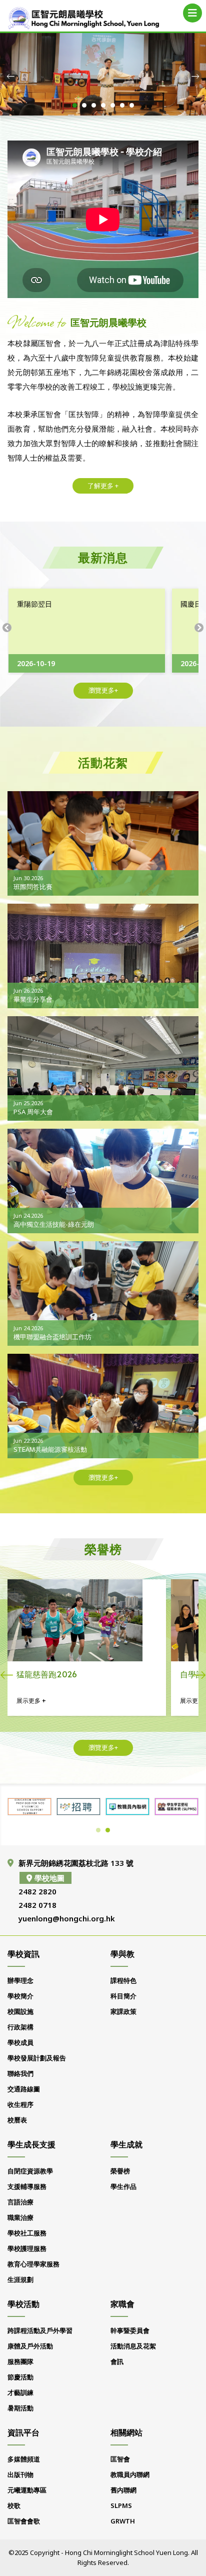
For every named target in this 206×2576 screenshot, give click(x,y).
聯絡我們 (20, 2073)
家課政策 (123, 2011)
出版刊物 (20, 2474)
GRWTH (123, 2521)
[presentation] (11, 76)
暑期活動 (20, 2408)
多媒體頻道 (24, 2459)
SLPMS (121, 2505)
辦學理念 (20, 1980)
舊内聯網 (123, 2490)
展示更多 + (32, 1701)
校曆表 (17, 2120)
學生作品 (123, 2186)
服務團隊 (20, 2361)
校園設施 (20, 2011)
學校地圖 (49, 1878)
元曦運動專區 (27, 2490)
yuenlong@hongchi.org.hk (67, 1918)
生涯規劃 (20, 2279)
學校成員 (20, 2042)
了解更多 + (103, 486)
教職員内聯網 (130, 2474)
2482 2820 (37, 1891)
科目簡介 (123, 1996)
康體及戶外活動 (30, 2346)
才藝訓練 (20, 2392)
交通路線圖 (24, 2089)
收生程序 (20, 2104)
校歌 (14, 2505)
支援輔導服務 (27, 2186)
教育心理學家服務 (33, 2264)
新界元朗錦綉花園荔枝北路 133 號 (76, 1863)
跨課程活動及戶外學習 (40, 2330)
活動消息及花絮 (133, 2346)
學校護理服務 (27, 2248)
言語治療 (20, 2202)
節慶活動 (20, 2377)
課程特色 (123, 1980)
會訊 (117, 2361)
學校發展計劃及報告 (37, 2058)
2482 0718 (37, 1905)
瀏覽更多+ (103, 690)
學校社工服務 (27, 2233)
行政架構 (20, 2027)
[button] (75, 105)
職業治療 (20, 2217)
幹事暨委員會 (130, 2330)
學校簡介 (20, 1996)
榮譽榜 (120, 2171)
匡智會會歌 (24, 2521)
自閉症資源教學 (30, 2171)
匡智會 (120, 2459)
